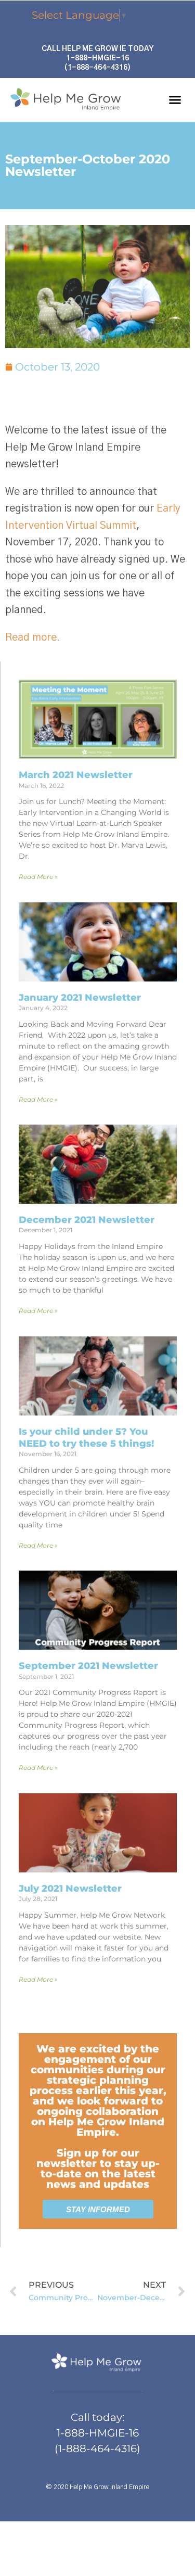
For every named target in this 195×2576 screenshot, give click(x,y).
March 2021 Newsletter (76, 775)
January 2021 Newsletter (80, 998)
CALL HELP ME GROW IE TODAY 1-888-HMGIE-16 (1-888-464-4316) (97, 58)
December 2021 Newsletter (87, 1220)
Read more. (32, 637)
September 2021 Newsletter (88, 1666)
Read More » (38, 877)
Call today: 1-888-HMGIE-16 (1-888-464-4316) (97, 2433)
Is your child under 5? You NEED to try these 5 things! (86, 1438)
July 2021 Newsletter (70, 1889)
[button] (175, 100)
